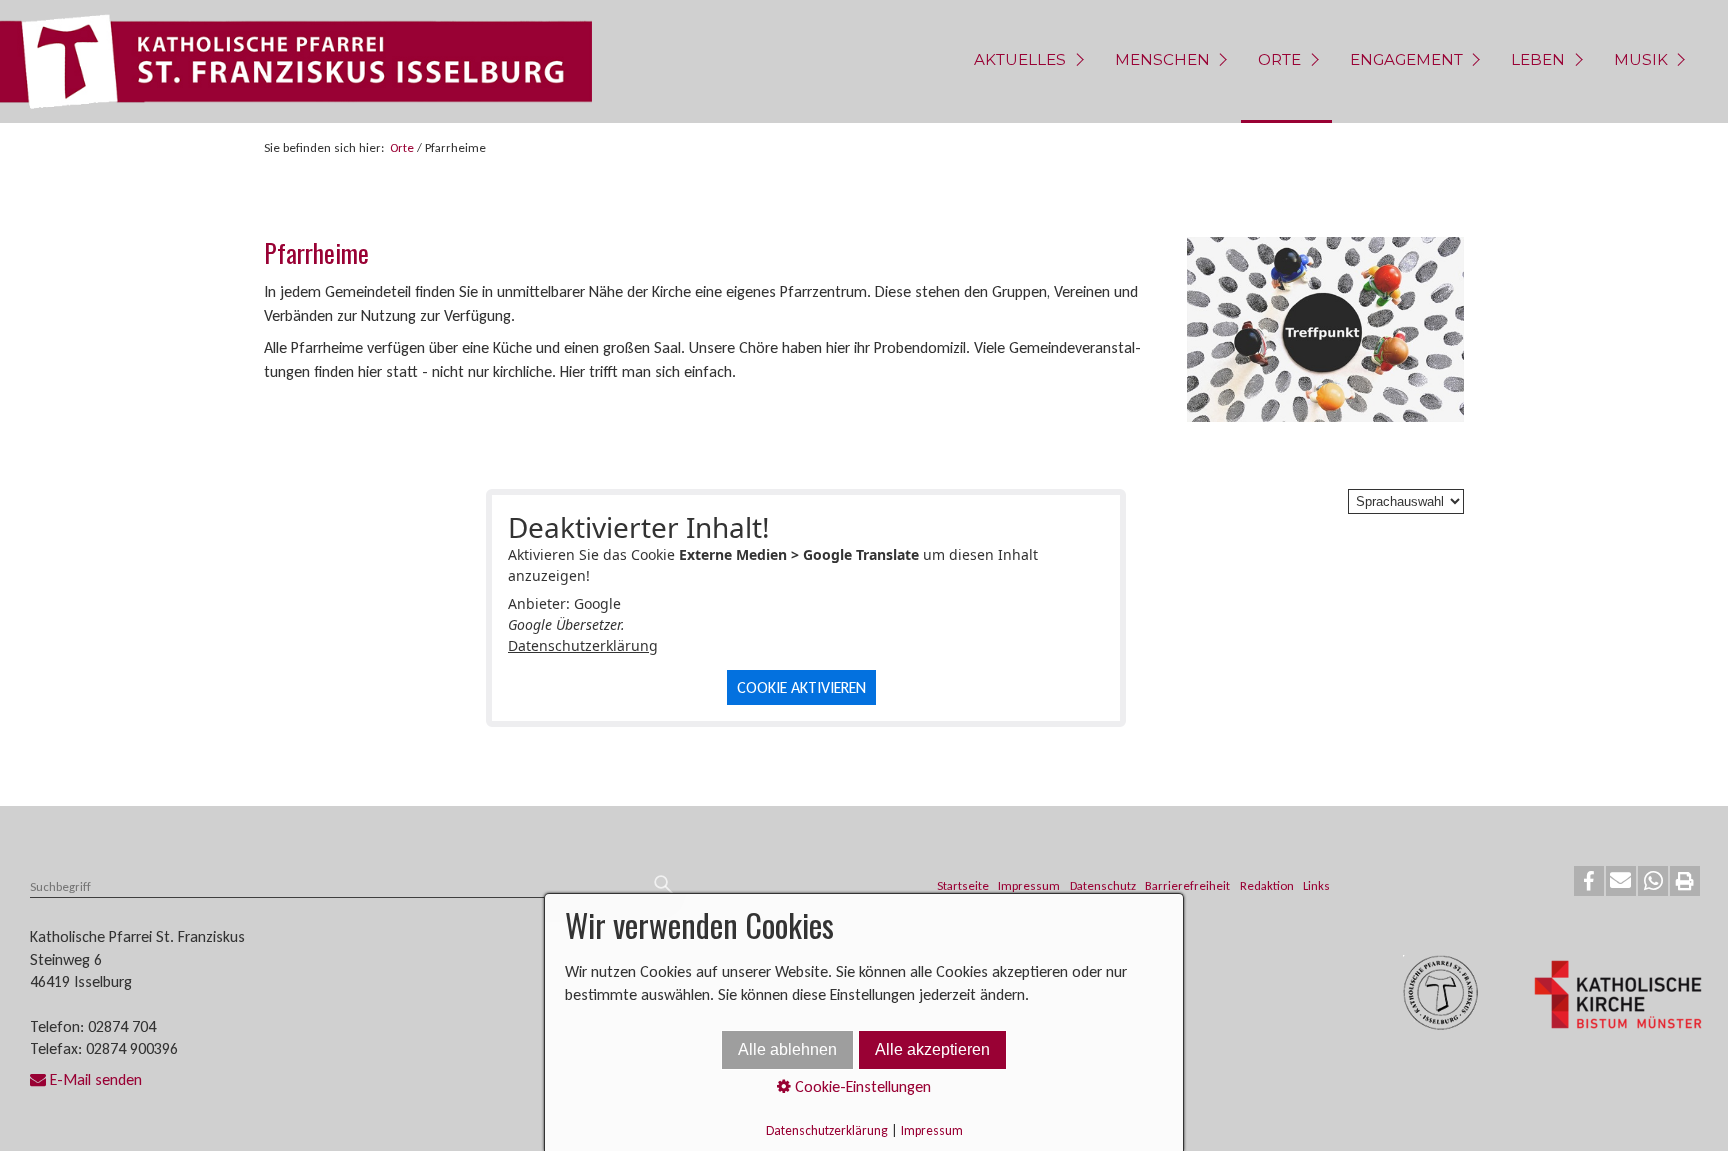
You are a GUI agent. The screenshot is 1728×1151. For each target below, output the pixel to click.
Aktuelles (1020, 59)
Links (1316, 885)
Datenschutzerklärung (583, 645)
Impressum (1029, 885)
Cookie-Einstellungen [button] (861, 1086)
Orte (1279, 59)
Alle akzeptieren (932, 1049)
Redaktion (1267, 885)
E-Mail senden (96, 1079)
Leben (1538, 59)
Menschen (1162, 59)
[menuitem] (1026, 61)
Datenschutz (1103, 885)
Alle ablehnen (787, 1049)
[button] (1589, 881)
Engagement (1406, 59)
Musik (1641, 59)
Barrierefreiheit (1187, 885)
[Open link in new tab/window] (1618, 997)
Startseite (963, 885)
